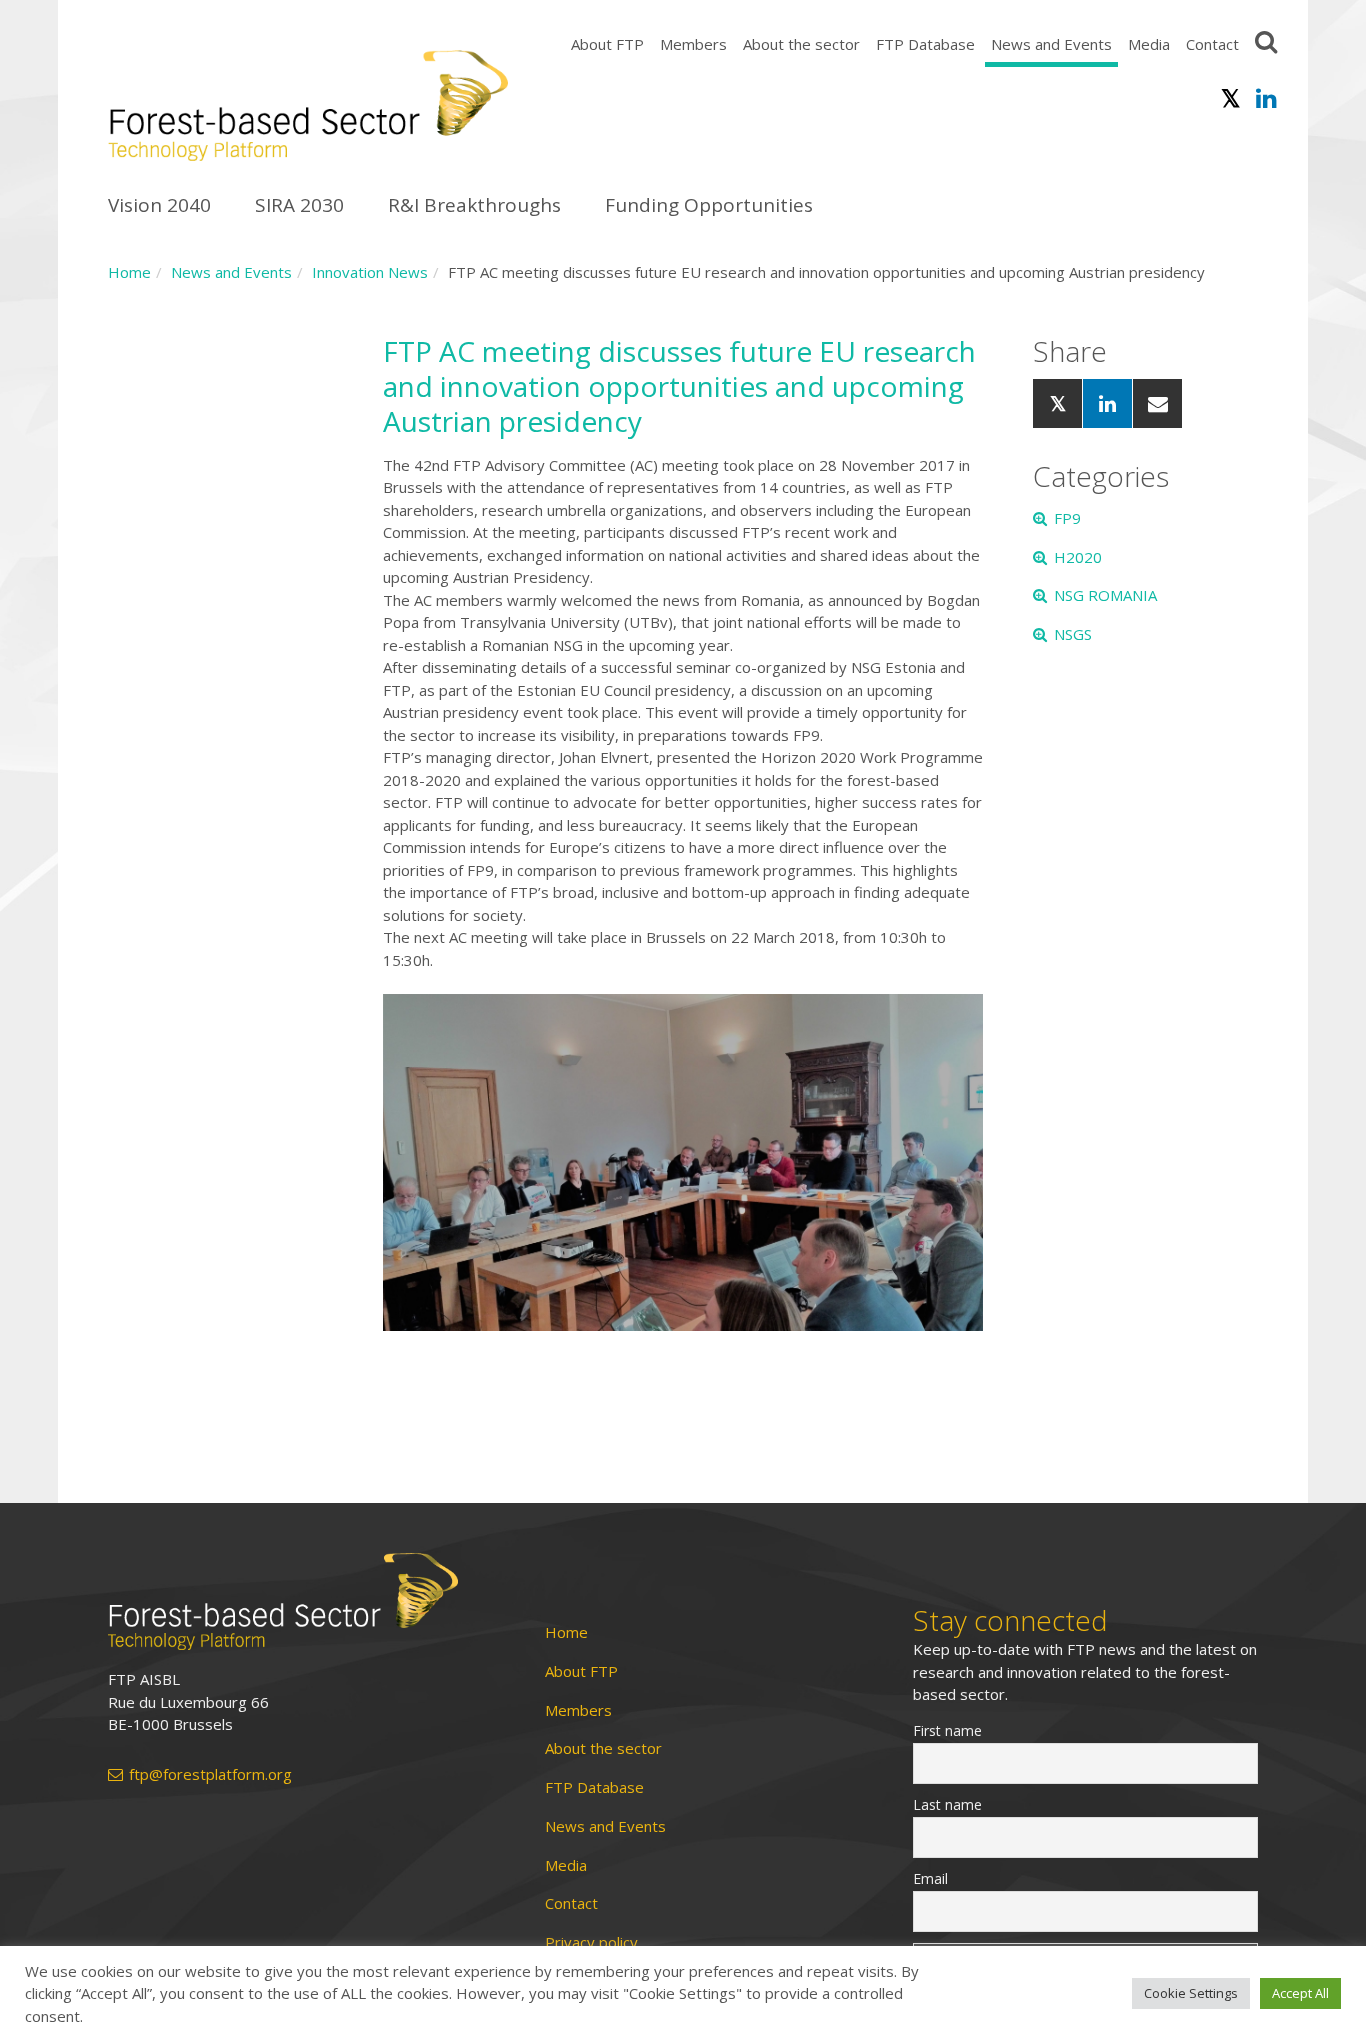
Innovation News (370, 272)
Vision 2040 (159, 205)
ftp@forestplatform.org (210, 1774)
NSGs (1073, 634)
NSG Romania (1105, 595)
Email (930, 1878)
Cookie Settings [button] (1191, 1993)
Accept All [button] (1300, 1993)
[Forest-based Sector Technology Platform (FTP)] (303, 1601)
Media (1149, 44)
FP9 (1067, 518)
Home (129, 272)
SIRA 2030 (299, 205)
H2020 (1078, 557)
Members (693, 44)
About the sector (801, 44)
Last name (947, 1804)
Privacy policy (591, 1942)
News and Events (1051, 44)
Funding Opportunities (709, 205)
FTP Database (925, 44)
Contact (1212, 44)
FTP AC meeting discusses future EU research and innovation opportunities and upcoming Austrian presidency (679, 386)
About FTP (607, 44)
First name (947, 1730)
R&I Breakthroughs (474, 205)
